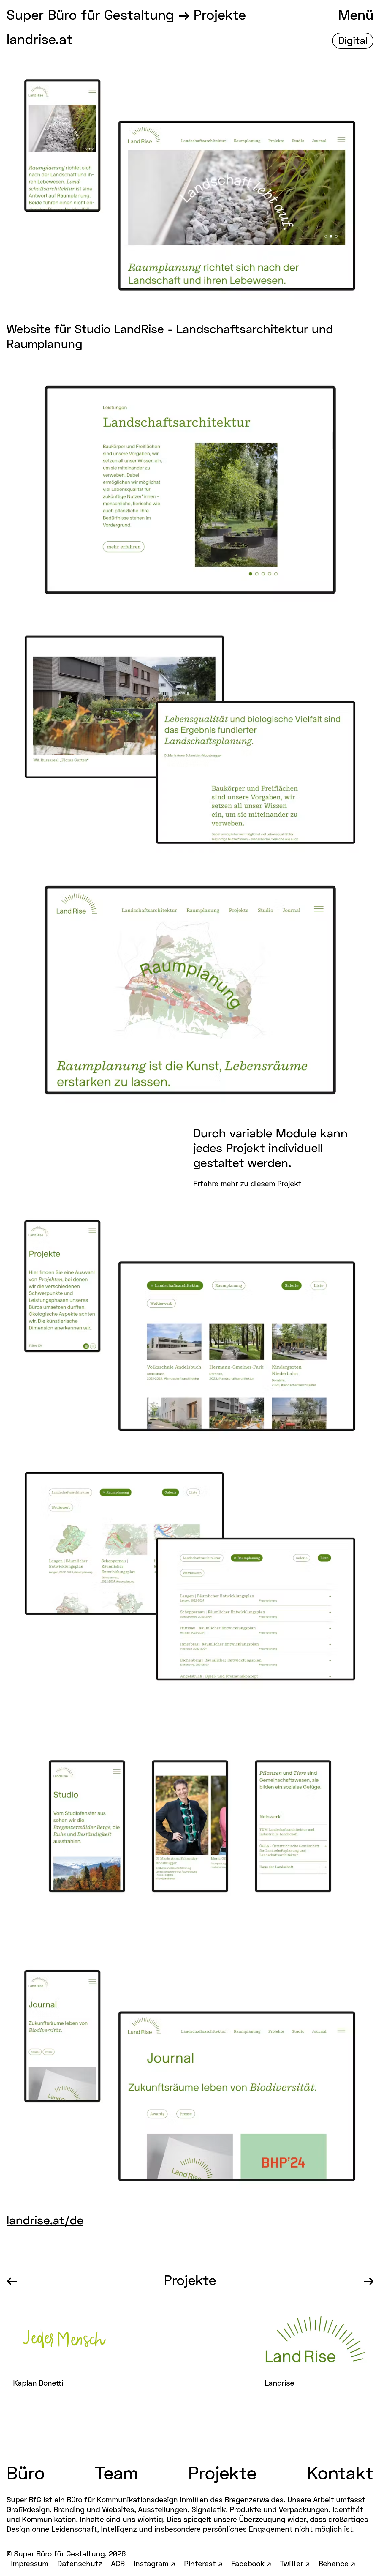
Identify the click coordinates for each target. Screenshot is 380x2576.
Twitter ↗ (295, 2564)
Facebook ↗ (251, 2564)
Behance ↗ (337, 2564)
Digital (353, 41)
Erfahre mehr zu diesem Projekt (247, 1184)
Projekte (190, 2282)
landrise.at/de (45, 2221)
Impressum (30, 2564)
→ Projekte (212, 16)
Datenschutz (80, 2564)
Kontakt (340, 2475)
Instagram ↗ (154, 2564)
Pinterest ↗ (203, 2564)
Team (117, 2475)
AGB (118, 2564)
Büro (26, 2475)
